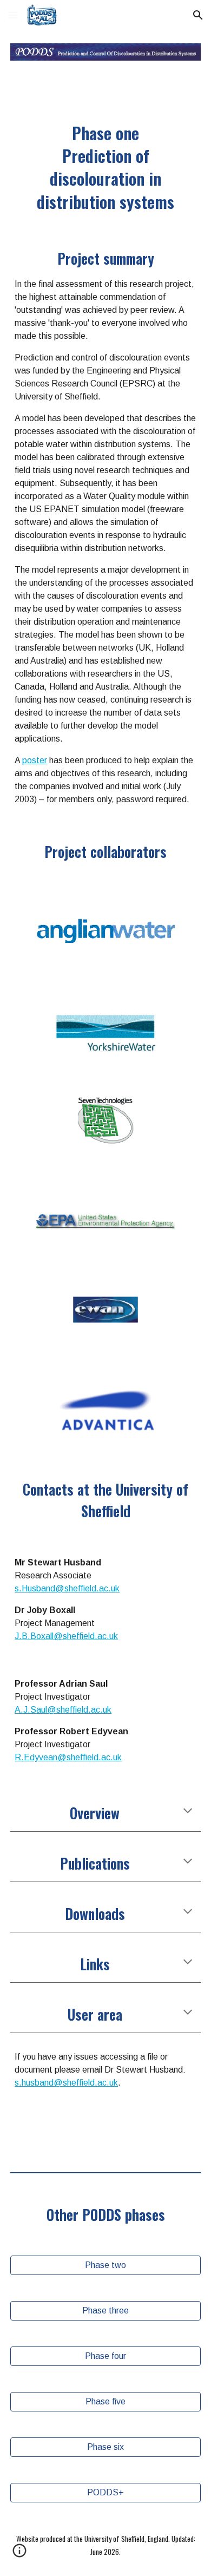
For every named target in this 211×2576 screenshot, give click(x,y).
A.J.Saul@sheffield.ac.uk (63, 1710)
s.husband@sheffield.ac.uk (66, 2083)
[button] (13, 15)
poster (35, 760)
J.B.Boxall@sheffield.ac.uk (66, 1636)
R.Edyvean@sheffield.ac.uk (68, 1757)
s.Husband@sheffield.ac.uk (67, 1588)
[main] (105, 167)
